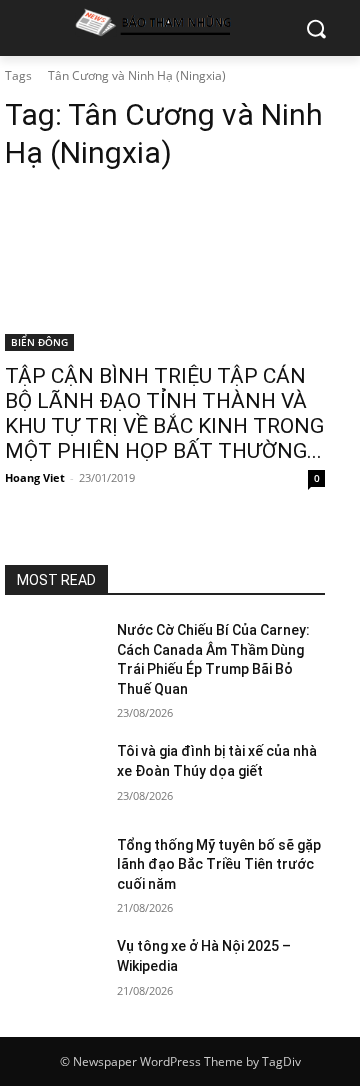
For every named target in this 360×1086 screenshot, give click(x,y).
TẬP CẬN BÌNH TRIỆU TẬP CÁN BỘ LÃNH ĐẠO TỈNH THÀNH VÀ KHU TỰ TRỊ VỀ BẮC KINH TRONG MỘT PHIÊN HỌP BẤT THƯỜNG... (164, 413)
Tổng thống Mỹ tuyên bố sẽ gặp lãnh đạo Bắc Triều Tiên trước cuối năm (219, 864)
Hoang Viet (35, 477)
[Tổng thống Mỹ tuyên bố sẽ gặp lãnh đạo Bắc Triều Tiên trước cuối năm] (53, 869)
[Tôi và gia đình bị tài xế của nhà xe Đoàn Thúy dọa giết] (53, 775)
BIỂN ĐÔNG (39, 342)
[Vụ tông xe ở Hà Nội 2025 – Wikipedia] (53, 970)
